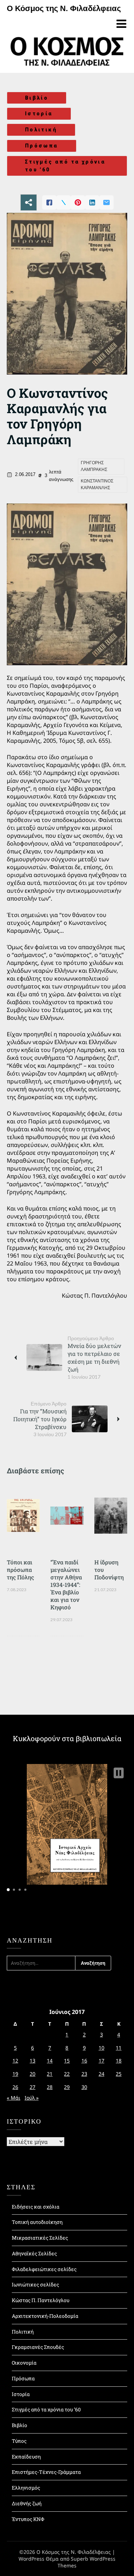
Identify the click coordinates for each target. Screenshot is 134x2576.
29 (67, 2087)
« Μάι (14, 2098)
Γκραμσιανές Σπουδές (38, 2347)
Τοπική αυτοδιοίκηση (37, 2222)
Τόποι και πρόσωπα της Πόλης (20, 1570)
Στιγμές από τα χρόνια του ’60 (46, 2409)
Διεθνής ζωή (27, 2503)
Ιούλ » (32, 2098)
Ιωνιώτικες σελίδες (35, 2284)
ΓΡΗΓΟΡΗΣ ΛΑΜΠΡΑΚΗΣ (94, 466)
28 (50, 2087)
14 (50, 2061)
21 (50, 2074)
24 (101, 2074)
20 (33, 2074)
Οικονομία (24, 2363)
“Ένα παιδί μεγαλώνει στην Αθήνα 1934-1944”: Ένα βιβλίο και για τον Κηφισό (66, 1585)
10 (101, 2048)
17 (101, 2061)
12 (15, 2061)
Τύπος (19, 2441)
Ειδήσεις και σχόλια (36, 2207)
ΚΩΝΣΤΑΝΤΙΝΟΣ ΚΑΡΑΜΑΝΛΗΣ (97, 485)
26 (15, 2087)
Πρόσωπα (42, 146)
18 (119, 2061)
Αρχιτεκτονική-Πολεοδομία (45, 2316)
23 (84, 2074)
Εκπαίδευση (26, 2457)
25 (119, 2074)
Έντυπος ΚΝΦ (28, 2519)
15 (67, 2061)
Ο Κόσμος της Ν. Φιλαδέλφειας (64, 8)
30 (84, 2087)
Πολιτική (41, 130)
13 (33, 2061)
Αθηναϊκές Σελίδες (34, 2253)
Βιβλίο (37, 98)
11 (119, 2048)
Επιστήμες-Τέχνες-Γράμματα (46, 2472)
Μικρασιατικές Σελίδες (40, 2238)
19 (15, 2074)
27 (33, 2087)
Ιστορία (39, 114)
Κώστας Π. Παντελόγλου (41, 2300)
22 (67, 2074)
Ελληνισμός (26, 2488)
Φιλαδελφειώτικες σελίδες (44, 2269)
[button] (119, 1773)
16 (84, 2061)
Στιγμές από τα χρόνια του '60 (65, 166)
